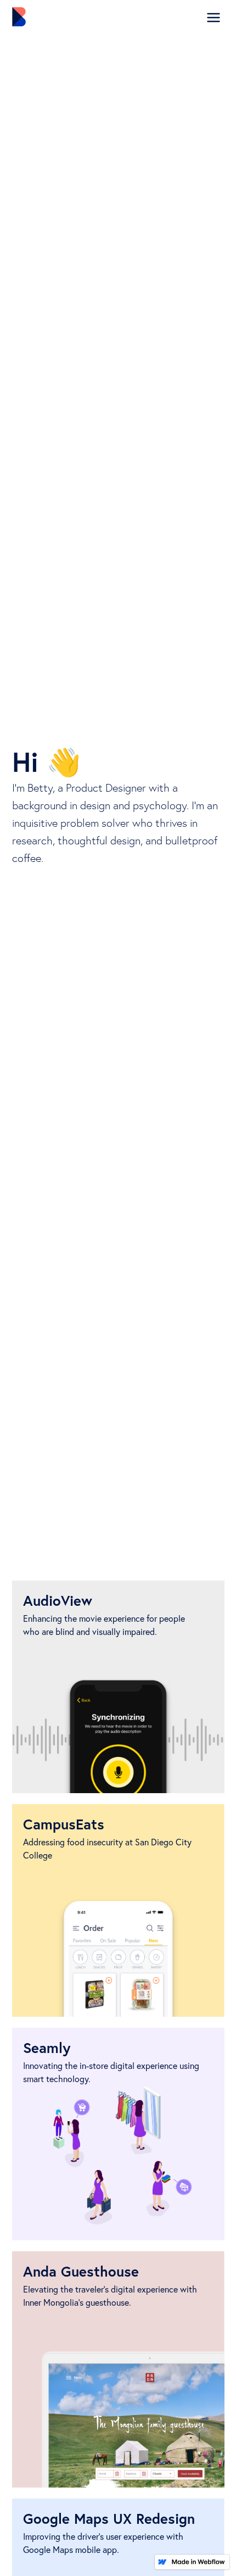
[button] (213, 18)
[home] (35, 17)
